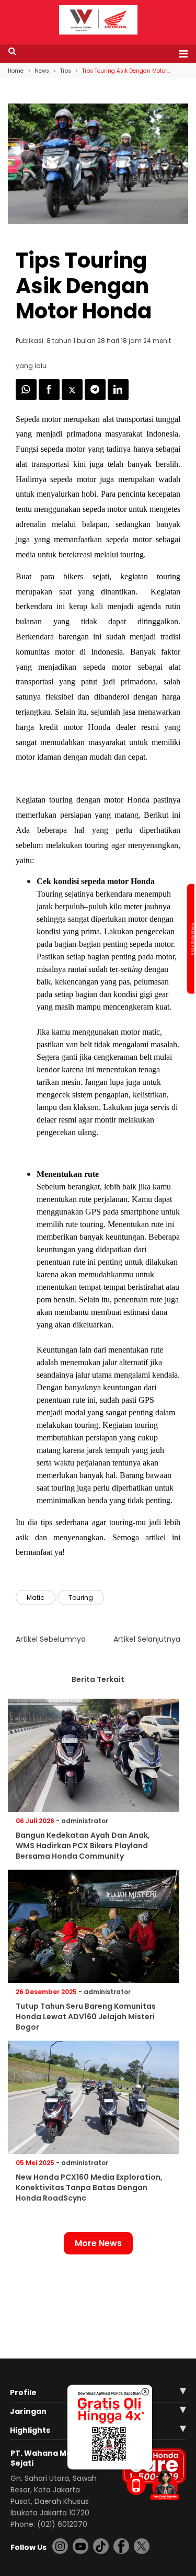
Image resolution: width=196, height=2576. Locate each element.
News (42, 71)
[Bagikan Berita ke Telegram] (96, 397)
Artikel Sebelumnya (51, 1639)
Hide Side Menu (192, 939)
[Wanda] (165, 2485)
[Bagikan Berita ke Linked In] (118, 397)
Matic (36, 1598)
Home (16, 71)
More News (98, 2243)
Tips (66, 71)
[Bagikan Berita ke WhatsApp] (27, 397)
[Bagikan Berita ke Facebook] (50, 397)
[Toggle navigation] (180, 54)
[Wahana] (98, 19)
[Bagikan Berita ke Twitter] (73, 397)
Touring (81, 1598)
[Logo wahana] (98, 20)
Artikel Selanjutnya (147, 1639)
